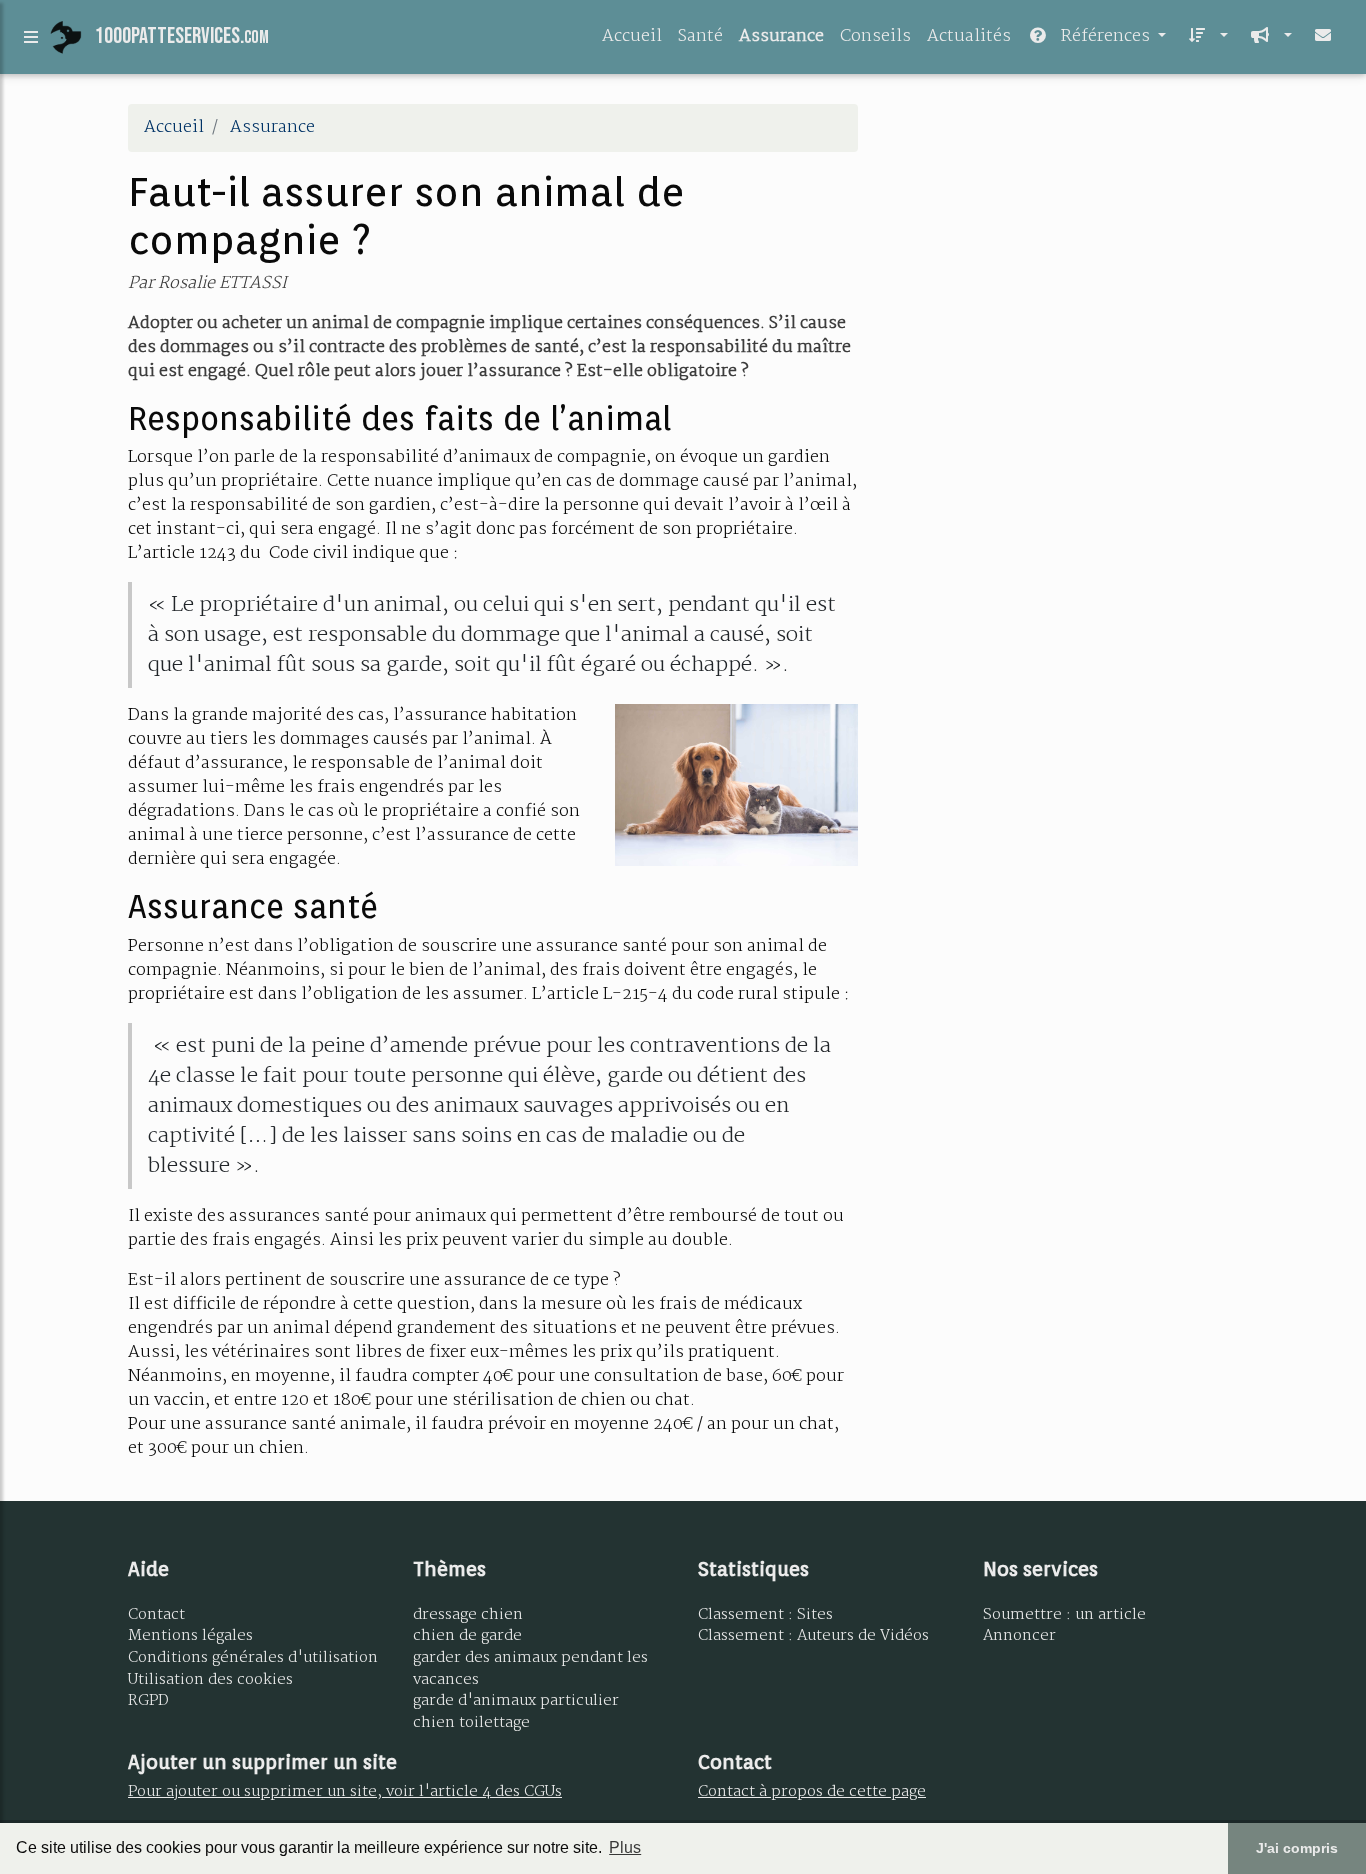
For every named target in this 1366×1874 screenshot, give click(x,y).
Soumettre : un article (1064, 1615)
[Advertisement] (1063, 244)
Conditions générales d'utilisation (253, 1658)
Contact (156, 1615)
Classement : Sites (765, 1615)
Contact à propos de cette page (812, 1792)
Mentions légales (190, 1636)
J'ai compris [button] (1297, 1848)
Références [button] (1105, 36)
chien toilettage (471, 1723)
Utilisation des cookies (210, 1680)
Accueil (632, 36)
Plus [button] (625, 1847)
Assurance (781, 36)
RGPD (148, 1701)
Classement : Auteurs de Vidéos (813, 1636)
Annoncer (1019, 1636)
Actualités (969, 36)
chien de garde (467, 1636)
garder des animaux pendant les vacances (530, 1669)
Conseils (875, 36)
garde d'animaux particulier (516, 1701)
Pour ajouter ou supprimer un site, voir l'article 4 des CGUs (345, 1792)
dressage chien (468, 1615)
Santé (700, 36)
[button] (1205, 37)
